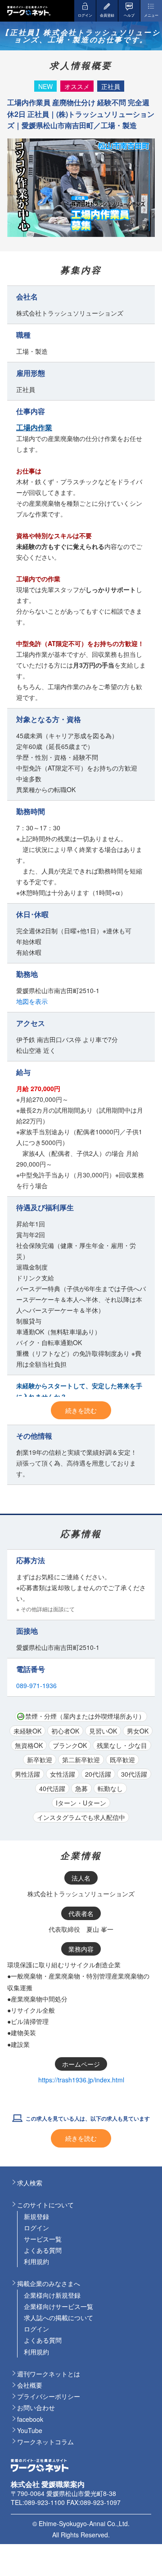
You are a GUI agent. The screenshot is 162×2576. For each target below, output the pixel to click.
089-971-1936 (36, 1685)
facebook (30, 2419)
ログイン (36, 2228)
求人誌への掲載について (58, 2318)
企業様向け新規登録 (52, 2295)
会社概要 (30, 2385)
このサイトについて (45, 2205)
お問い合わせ (36, 2407)
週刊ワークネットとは (49, 2374)
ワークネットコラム (45, 2442)
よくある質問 (43, 2250)
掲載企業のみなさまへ (49, 2283)
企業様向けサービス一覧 (58, 2306)
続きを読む (81, 1410)
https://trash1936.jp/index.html (81, 2080)
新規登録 (36, 2216)
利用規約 (36, 2261)
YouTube (30, 2430)
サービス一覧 (43, 2239)
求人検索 (30, 2183)
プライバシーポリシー (49, 2396)
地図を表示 (32, 1001)
